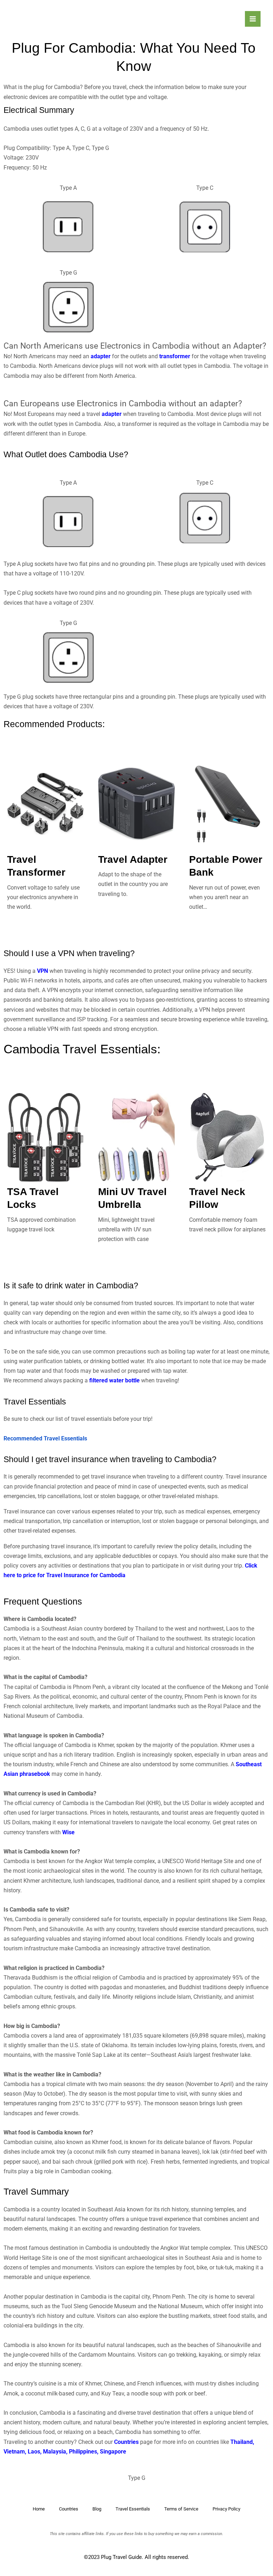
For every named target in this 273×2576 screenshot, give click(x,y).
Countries (127, 2442)
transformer (175, 356)
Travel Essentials (133, 2509)
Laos (34, 2452)
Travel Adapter (133, 859)
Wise (68, 1832)
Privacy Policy (226, 2509)
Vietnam (14, 2452)
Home (39, 2509)
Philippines (83, 2452)
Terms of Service (181, 2509)
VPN (42, 971)
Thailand (242, 2442)
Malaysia (55, 2452)
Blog (97, 2509)
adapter (101, 356)
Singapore (113, 2452)
